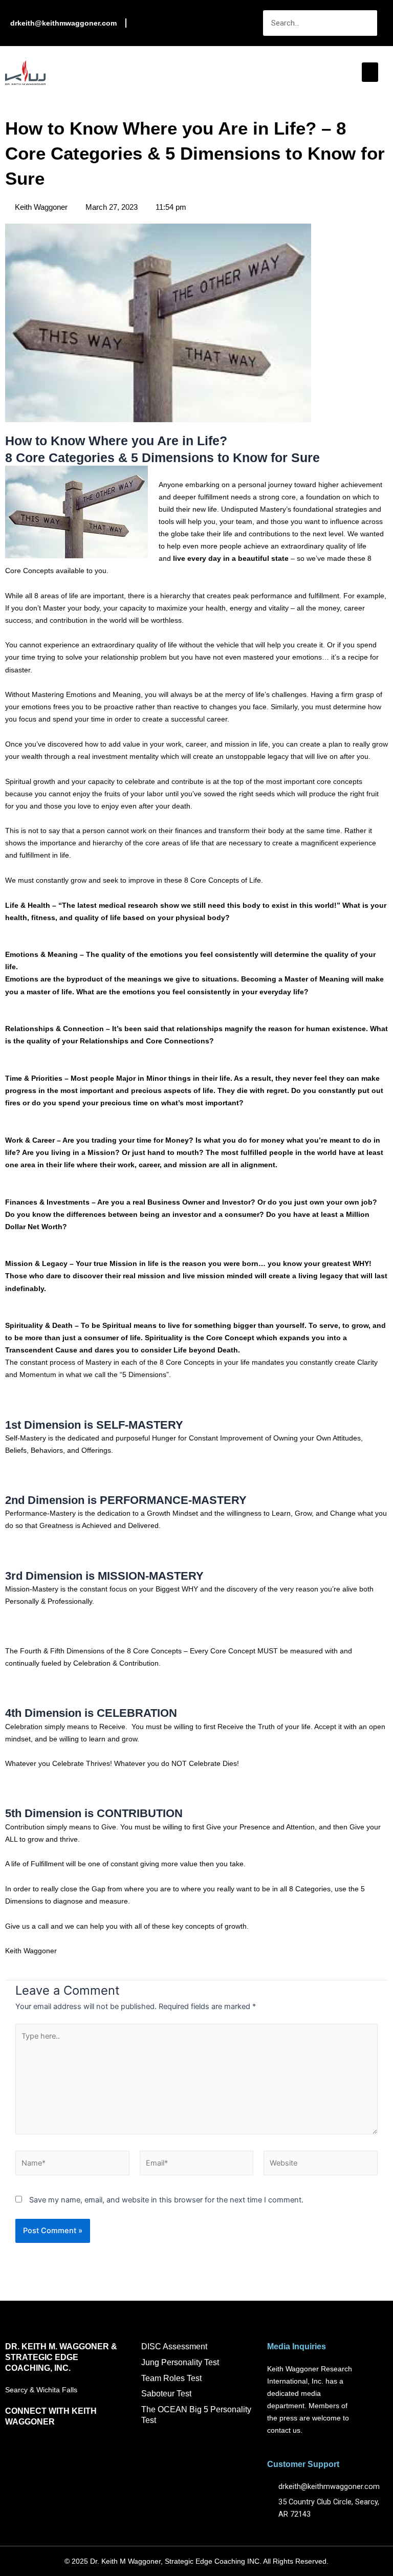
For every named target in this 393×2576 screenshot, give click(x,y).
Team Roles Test (171, 2378)
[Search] (364, 23)
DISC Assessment (174, 2346)
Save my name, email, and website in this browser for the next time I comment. (166, 2200)
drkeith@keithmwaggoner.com (63, 23)
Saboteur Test (166, 2394)
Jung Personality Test (180, 2362)
